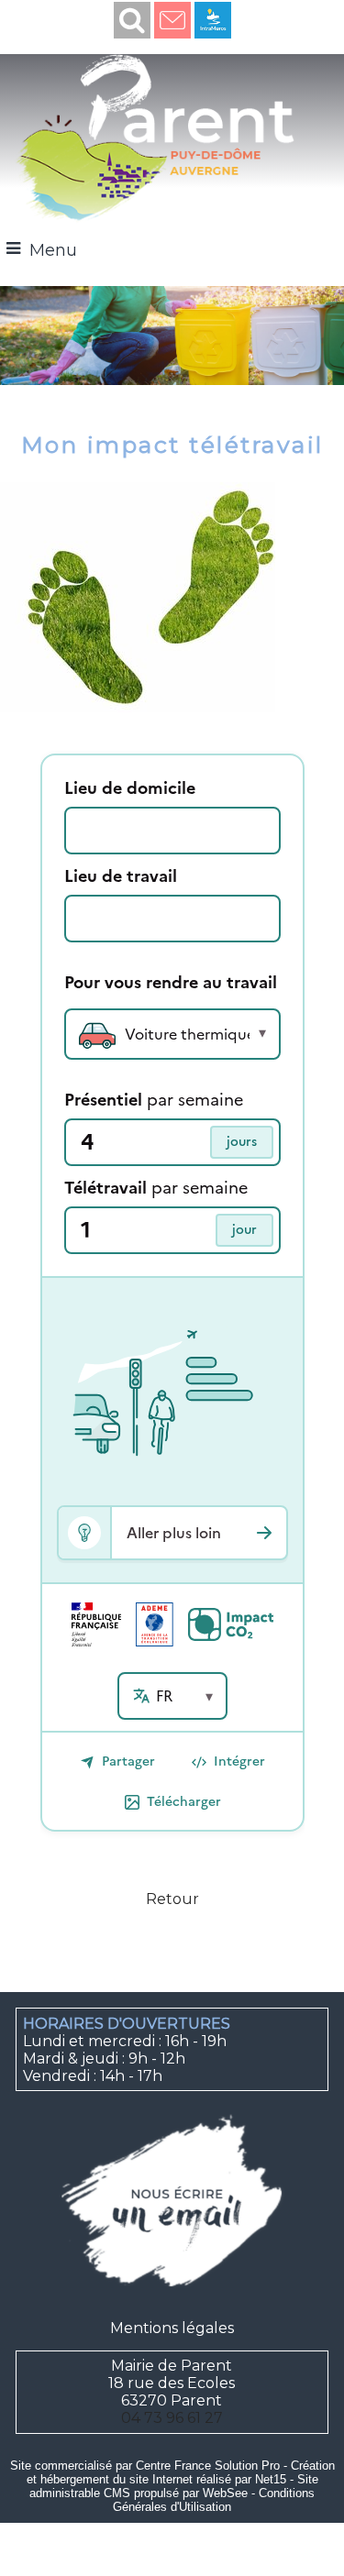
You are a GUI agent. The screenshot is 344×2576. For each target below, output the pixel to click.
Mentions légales (172, 2328)
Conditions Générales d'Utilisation (214, 2500)
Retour (172, 1899)
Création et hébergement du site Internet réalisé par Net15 (181, 2472)
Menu (53, 250)
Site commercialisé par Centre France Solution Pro (145, 2466)
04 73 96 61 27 (172, 2418)
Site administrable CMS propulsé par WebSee (174, 2486)
